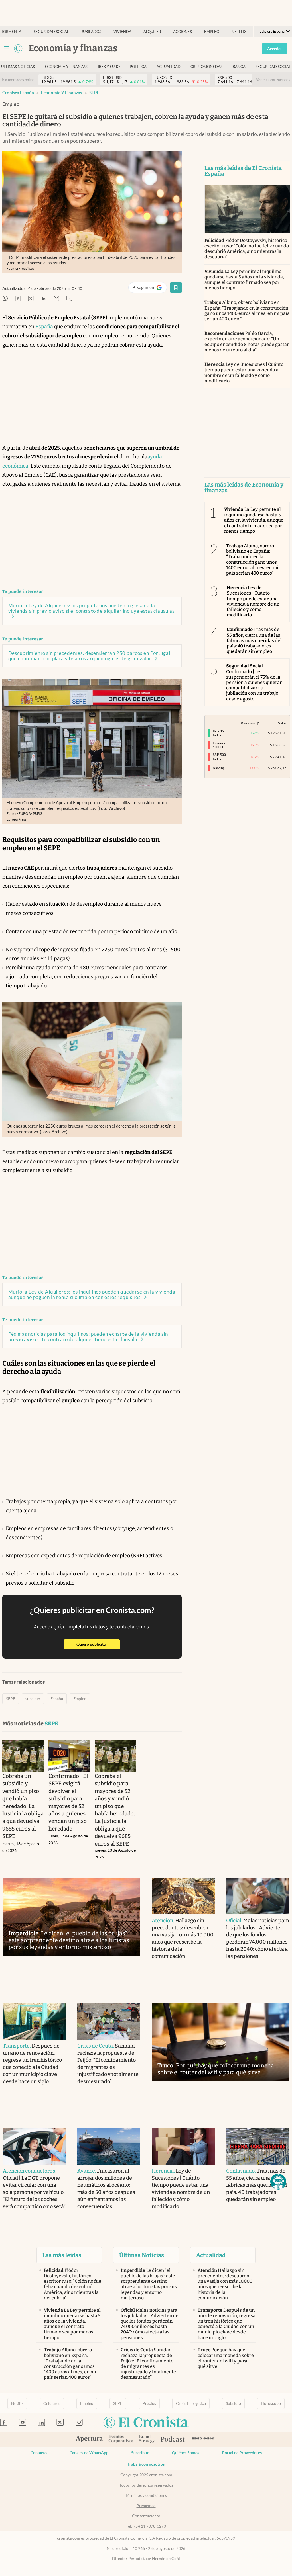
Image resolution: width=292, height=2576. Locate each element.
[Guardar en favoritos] (176, 288)
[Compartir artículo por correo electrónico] (56, 299)
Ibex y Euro (109, 67)
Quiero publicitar (98, 1644)
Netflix (239, 32)
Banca (239, 67)
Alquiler (152, 32)
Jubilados (91, 32)
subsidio (33, 1699)
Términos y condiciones (146, 2495)
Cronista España (18, 93)
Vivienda (122, 32)
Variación (248, 723)
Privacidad (146, 2506)
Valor (282, 723)
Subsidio (233, 2403)
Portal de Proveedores (242, 2453)
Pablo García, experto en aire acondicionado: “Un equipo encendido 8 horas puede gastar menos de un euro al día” (247, 342)
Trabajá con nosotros (146, 2464)
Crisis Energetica (191, 2403)
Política (138, 67)
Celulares (52, 2403)
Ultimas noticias (18, 67)
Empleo (212, 32)
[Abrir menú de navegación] (6, 48)
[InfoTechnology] (203, 2439)
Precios (149, 2403)
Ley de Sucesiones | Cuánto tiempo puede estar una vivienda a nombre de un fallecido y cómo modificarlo (244, 373)
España (44, 327)
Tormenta (11, 32)
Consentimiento (146, 2516)
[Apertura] (89, 2440)
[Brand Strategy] (147, 2439)
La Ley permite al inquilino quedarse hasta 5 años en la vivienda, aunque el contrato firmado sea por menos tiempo (244, 280)
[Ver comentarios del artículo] (69, 299)
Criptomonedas (206, 67)
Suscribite (140, 2453)
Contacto (39, 2453)
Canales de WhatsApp (89, 2453)
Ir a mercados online (18, 80)
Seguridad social (51, 32)
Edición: (272, 31)
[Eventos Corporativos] (121, 2439)
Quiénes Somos (186, 2453)
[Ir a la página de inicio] (18, 48)
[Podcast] (173, 2440)
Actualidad (169, 67)
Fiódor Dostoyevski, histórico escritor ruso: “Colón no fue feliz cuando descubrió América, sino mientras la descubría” (247, 249)
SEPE (94, 93)
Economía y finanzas (66, 67)
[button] (278, 2182)
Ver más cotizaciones (273, 80)
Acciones (182, 32)
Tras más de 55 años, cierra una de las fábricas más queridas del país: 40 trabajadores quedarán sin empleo (254, 640)
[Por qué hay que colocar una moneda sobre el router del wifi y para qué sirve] (220, 2042)
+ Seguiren (150, 289)
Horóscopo (271, 2403)
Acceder (275, 49)
